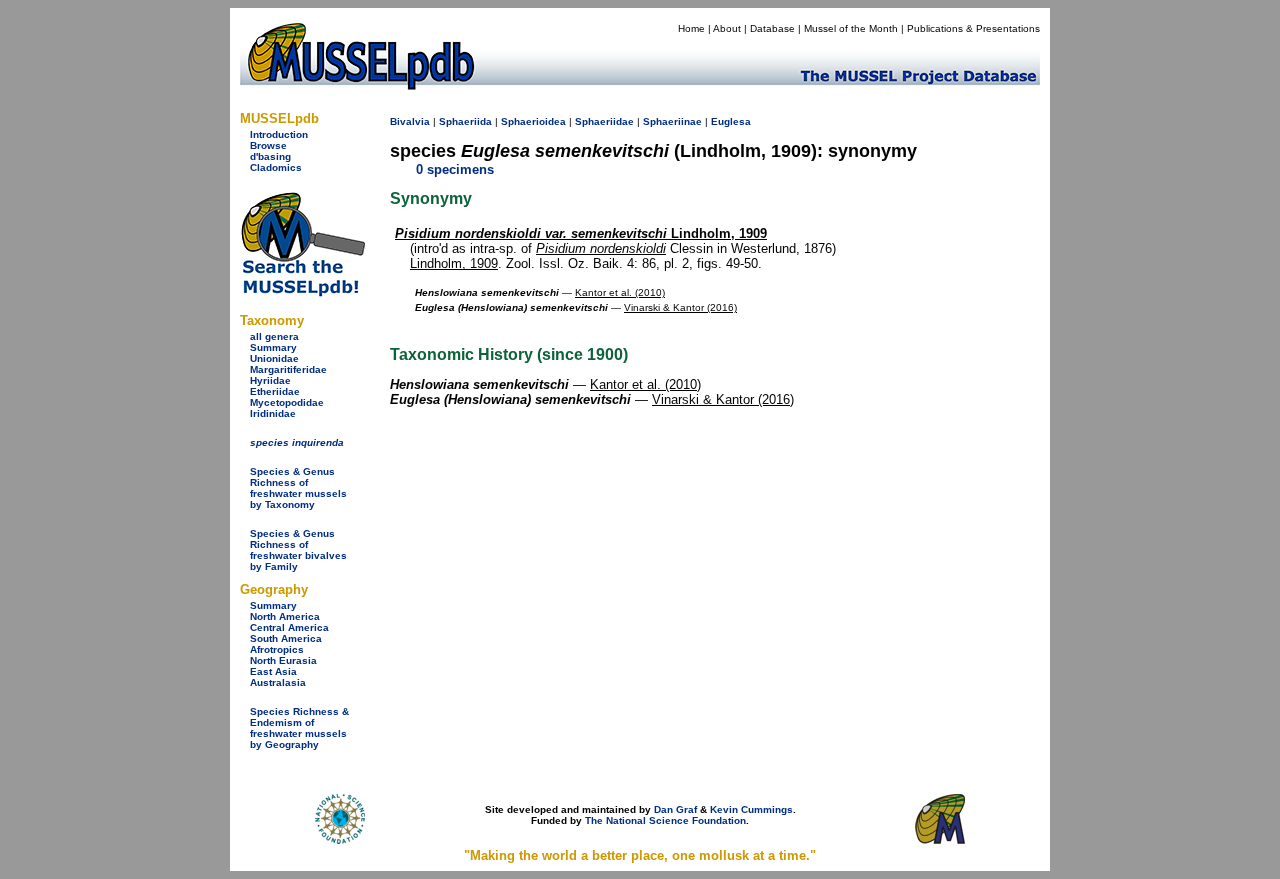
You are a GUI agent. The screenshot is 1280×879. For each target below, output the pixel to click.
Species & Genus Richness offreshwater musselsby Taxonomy (298, 488)
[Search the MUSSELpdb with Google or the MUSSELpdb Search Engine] (302, 292)
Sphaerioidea (533, 121)
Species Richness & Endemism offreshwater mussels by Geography (299, 728)
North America (285, 616)
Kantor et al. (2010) (620, 292)
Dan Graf (675, 809)
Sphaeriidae (604, 121)
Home (691, 28)
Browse (268, 145)
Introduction (279, 134)
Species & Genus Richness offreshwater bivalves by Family (298, 550)
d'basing (270, 156)
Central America (289, 627)
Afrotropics (277, 649)
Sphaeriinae (672, 121)
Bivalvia (410, 121)
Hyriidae (270, 380)
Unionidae (274, 358)
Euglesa (731, 121)
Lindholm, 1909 (581, 233)
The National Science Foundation (665, 820)
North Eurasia (283, 660)
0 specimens (455, 169)
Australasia (278, 682)
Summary (273, 347)
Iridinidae (273, 413)
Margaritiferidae (288, 369)
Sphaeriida (465, 121)
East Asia (273, 671)
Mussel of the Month (851, 28)
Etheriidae (275, 391)
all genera (274, 336)
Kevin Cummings (751, 809)
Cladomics (276, 167)
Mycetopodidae (287, 402)
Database (772, 28)
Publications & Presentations (973, 28)
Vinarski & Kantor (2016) (680, 307)
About (727, 28)
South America (286, 638)
